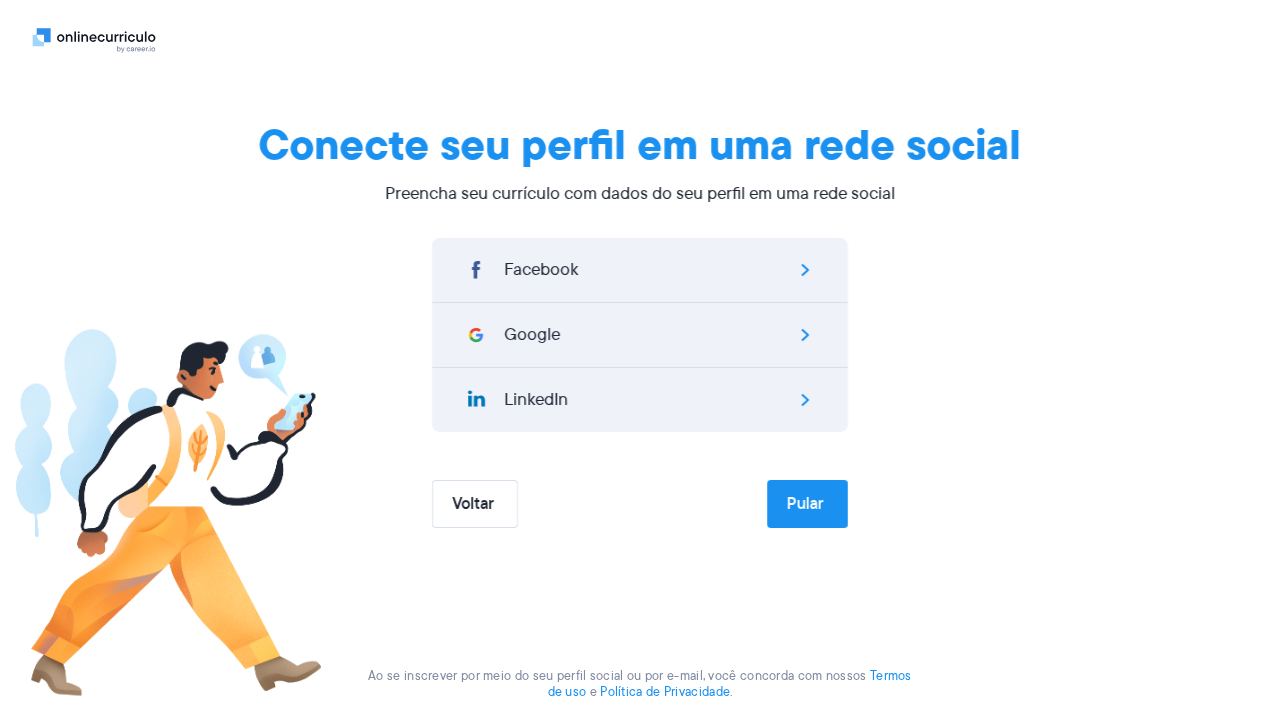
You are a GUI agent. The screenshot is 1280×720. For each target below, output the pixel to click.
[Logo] (94, 40)
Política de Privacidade (665, 692)
